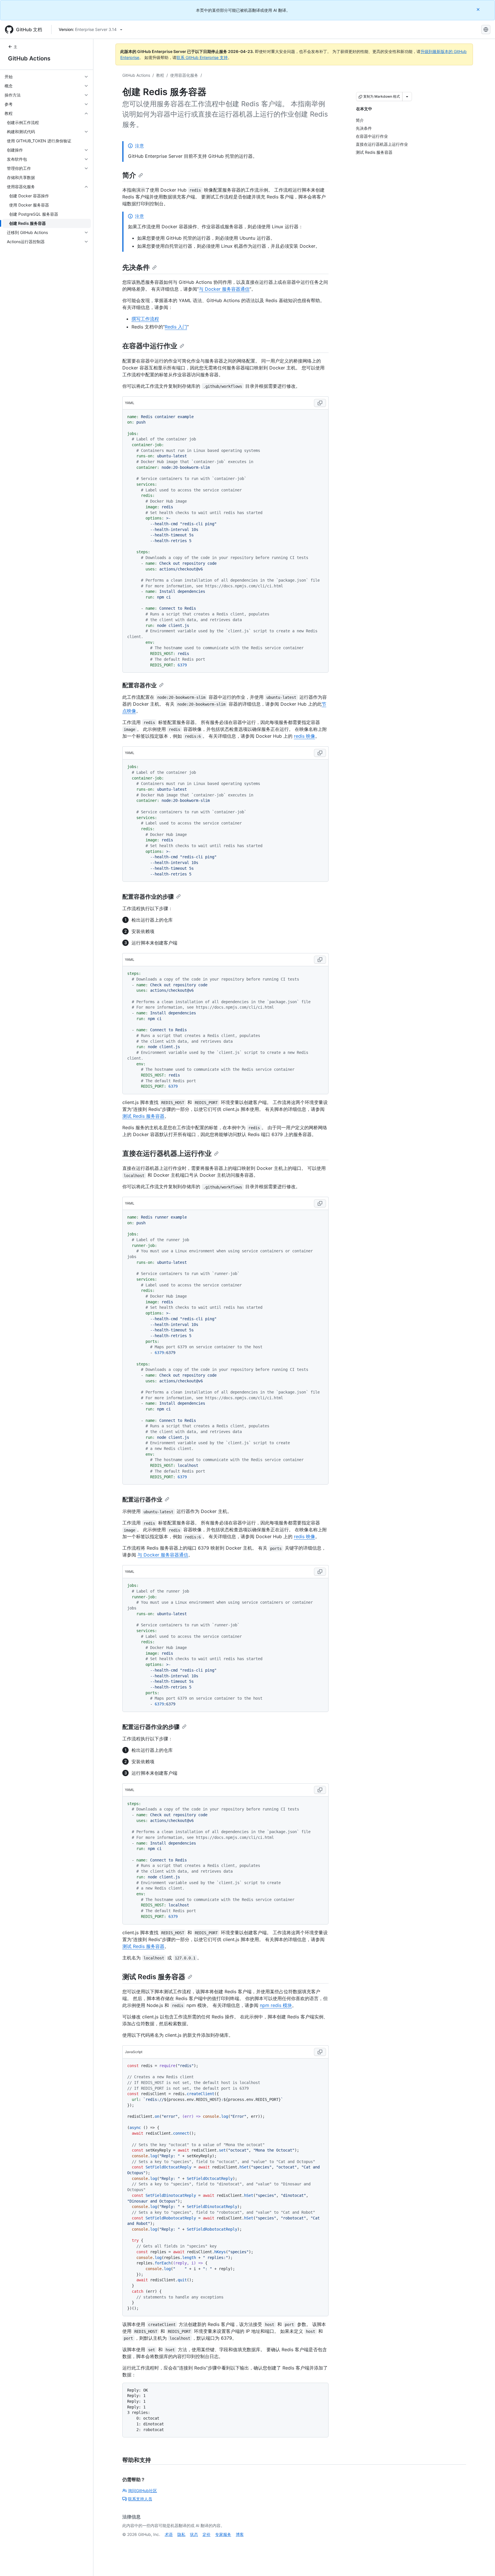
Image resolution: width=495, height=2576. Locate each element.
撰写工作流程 (145, 319)
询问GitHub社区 (143, 2491)
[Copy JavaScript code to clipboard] (320, 2052)
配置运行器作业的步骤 (151, 1727)
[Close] (479, 9)
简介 (129, 175)
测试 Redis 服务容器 (143, 1116)
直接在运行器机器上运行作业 (167, 1153)
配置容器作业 (140, 685)
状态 (194, 2534)
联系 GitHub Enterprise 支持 (202, 57)
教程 (160, 75)
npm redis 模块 (276, 2005)
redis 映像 (305, 736)
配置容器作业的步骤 (148, 897)
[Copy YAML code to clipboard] (320, 403)
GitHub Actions (29, 58)
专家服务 (223, 2534)
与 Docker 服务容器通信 (224, 289)
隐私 (181, 2534)
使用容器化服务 (184, 75)
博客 (240, 2534)
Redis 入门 (176, 327)
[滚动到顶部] (482, 2563)
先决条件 (136, 267)
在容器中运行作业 (150, 346)
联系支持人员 (140, 2499)
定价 (207, 2534)
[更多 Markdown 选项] (407, 97)
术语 (169, 2534)
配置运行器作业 (142, 1499)
